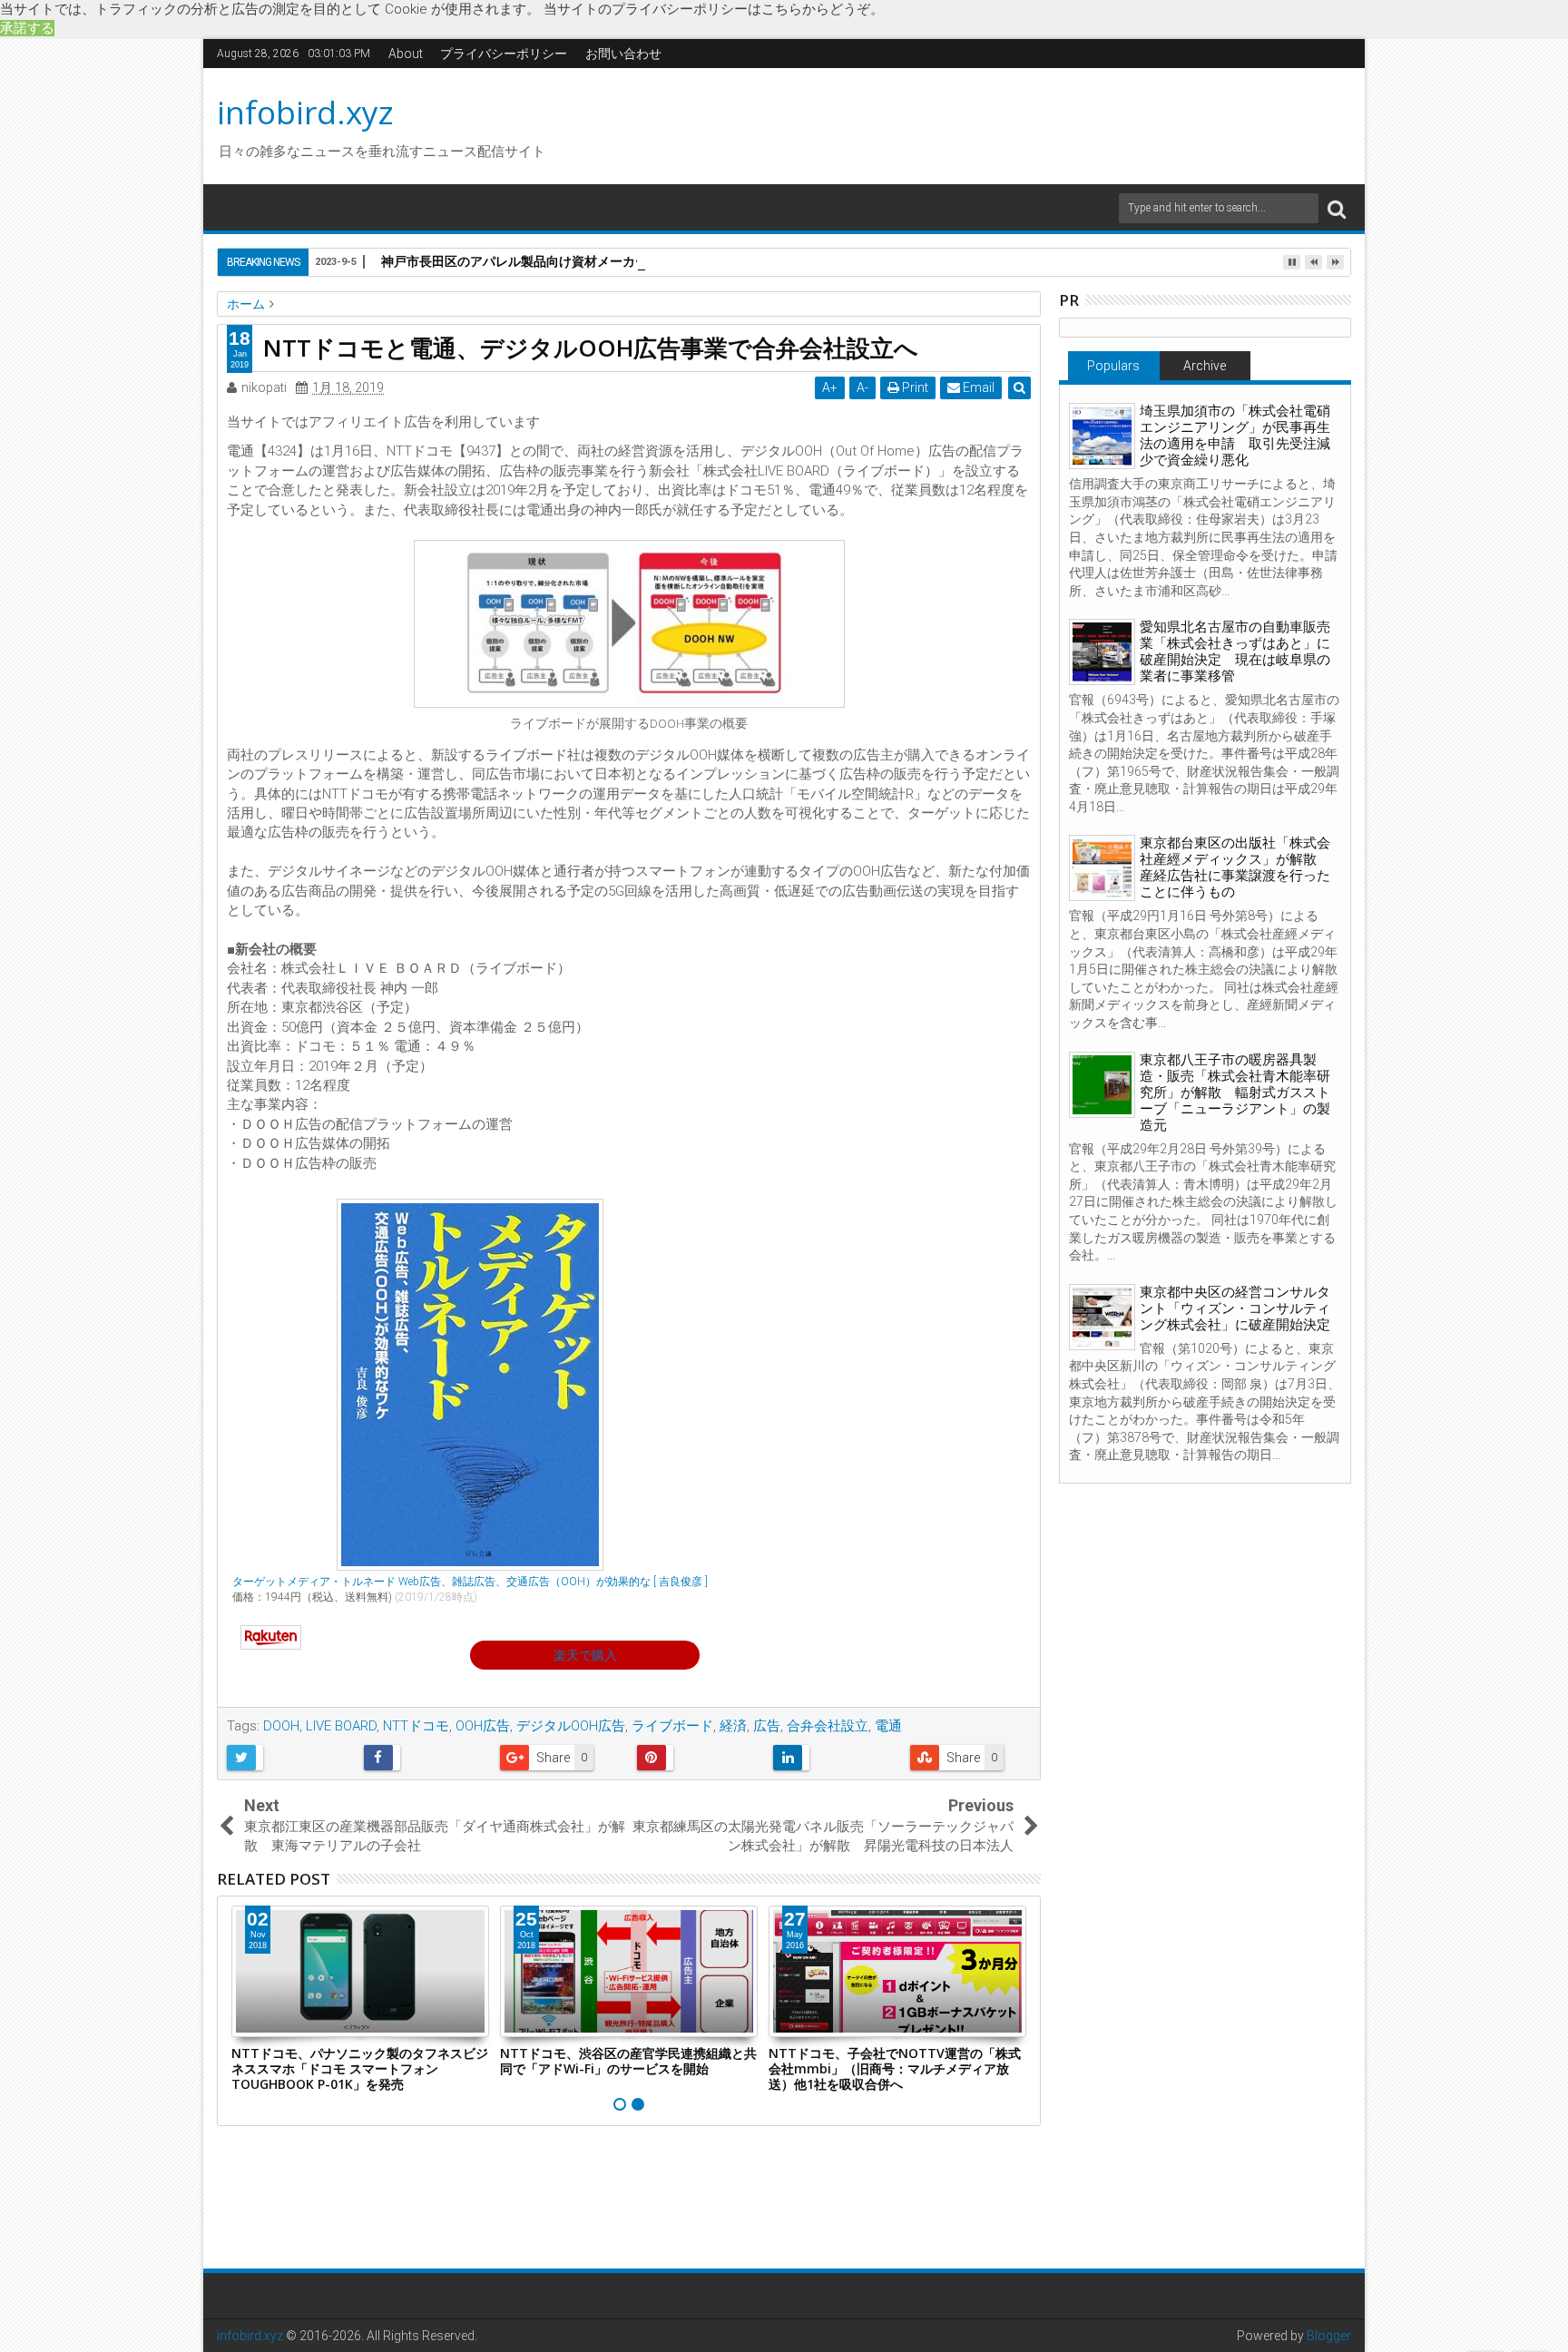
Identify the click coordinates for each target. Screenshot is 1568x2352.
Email (977, 387)
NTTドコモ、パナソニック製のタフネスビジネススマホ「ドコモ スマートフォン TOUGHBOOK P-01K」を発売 (360, 2068)
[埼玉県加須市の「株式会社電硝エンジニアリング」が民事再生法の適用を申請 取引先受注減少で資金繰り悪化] (1102, 436)
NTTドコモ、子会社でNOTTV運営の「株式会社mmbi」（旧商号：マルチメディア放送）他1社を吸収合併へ (895, 2068)
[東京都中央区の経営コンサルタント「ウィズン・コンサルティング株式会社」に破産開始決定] (1102, 1317)
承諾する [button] (27, 28)
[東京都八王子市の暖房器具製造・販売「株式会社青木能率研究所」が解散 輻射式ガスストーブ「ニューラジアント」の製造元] (1102, 1085)
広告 (767, 1726)
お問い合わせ (623, 54)
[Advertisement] (955, 123)
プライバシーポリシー (504, 54)
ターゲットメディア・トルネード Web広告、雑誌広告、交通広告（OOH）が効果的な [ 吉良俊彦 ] (470, 1582)
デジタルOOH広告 (571, 1726)
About (406, 54)
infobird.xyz (305, 112)
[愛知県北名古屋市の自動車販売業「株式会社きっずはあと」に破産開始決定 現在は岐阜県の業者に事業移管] (1102, 652)
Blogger (1329, 2336)
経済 (733, 1726)
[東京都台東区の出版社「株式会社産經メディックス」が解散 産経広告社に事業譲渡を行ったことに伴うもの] (1102, 868)
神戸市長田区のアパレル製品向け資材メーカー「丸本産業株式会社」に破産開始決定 (622, 261)
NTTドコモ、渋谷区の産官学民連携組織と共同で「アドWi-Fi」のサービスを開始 (628, 2061)
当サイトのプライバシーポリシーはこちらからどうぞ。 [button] (714, 9)
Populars (1113, 366)
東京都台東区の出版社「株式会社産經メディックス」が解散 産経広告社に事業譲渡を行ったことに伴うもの (1235, 867)
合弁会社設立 (828, 1726)
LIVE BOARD (341, 1726)
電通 (888, 1726)
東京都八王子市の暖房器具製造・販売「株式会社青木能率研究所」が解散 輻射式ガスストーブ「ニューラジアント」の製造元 (1235, 1093)
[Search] (1337, 208)
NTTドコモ (416, 1726)
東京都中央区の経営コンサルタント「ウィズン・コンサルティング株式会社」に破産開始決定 (1235, 1308)
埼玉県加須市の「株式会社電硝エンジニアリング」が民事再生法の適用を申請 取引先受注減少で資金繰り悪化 (1235, 436)
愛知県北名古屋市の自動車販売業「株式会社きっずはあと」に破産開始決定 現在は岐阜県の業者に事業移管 (1235, 652)
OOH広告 (483, 1726)
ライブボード (672, 1726)
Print (914, 387)
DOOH (281, 1726)
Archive (1205, 366)
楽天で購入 (585, 1655)
